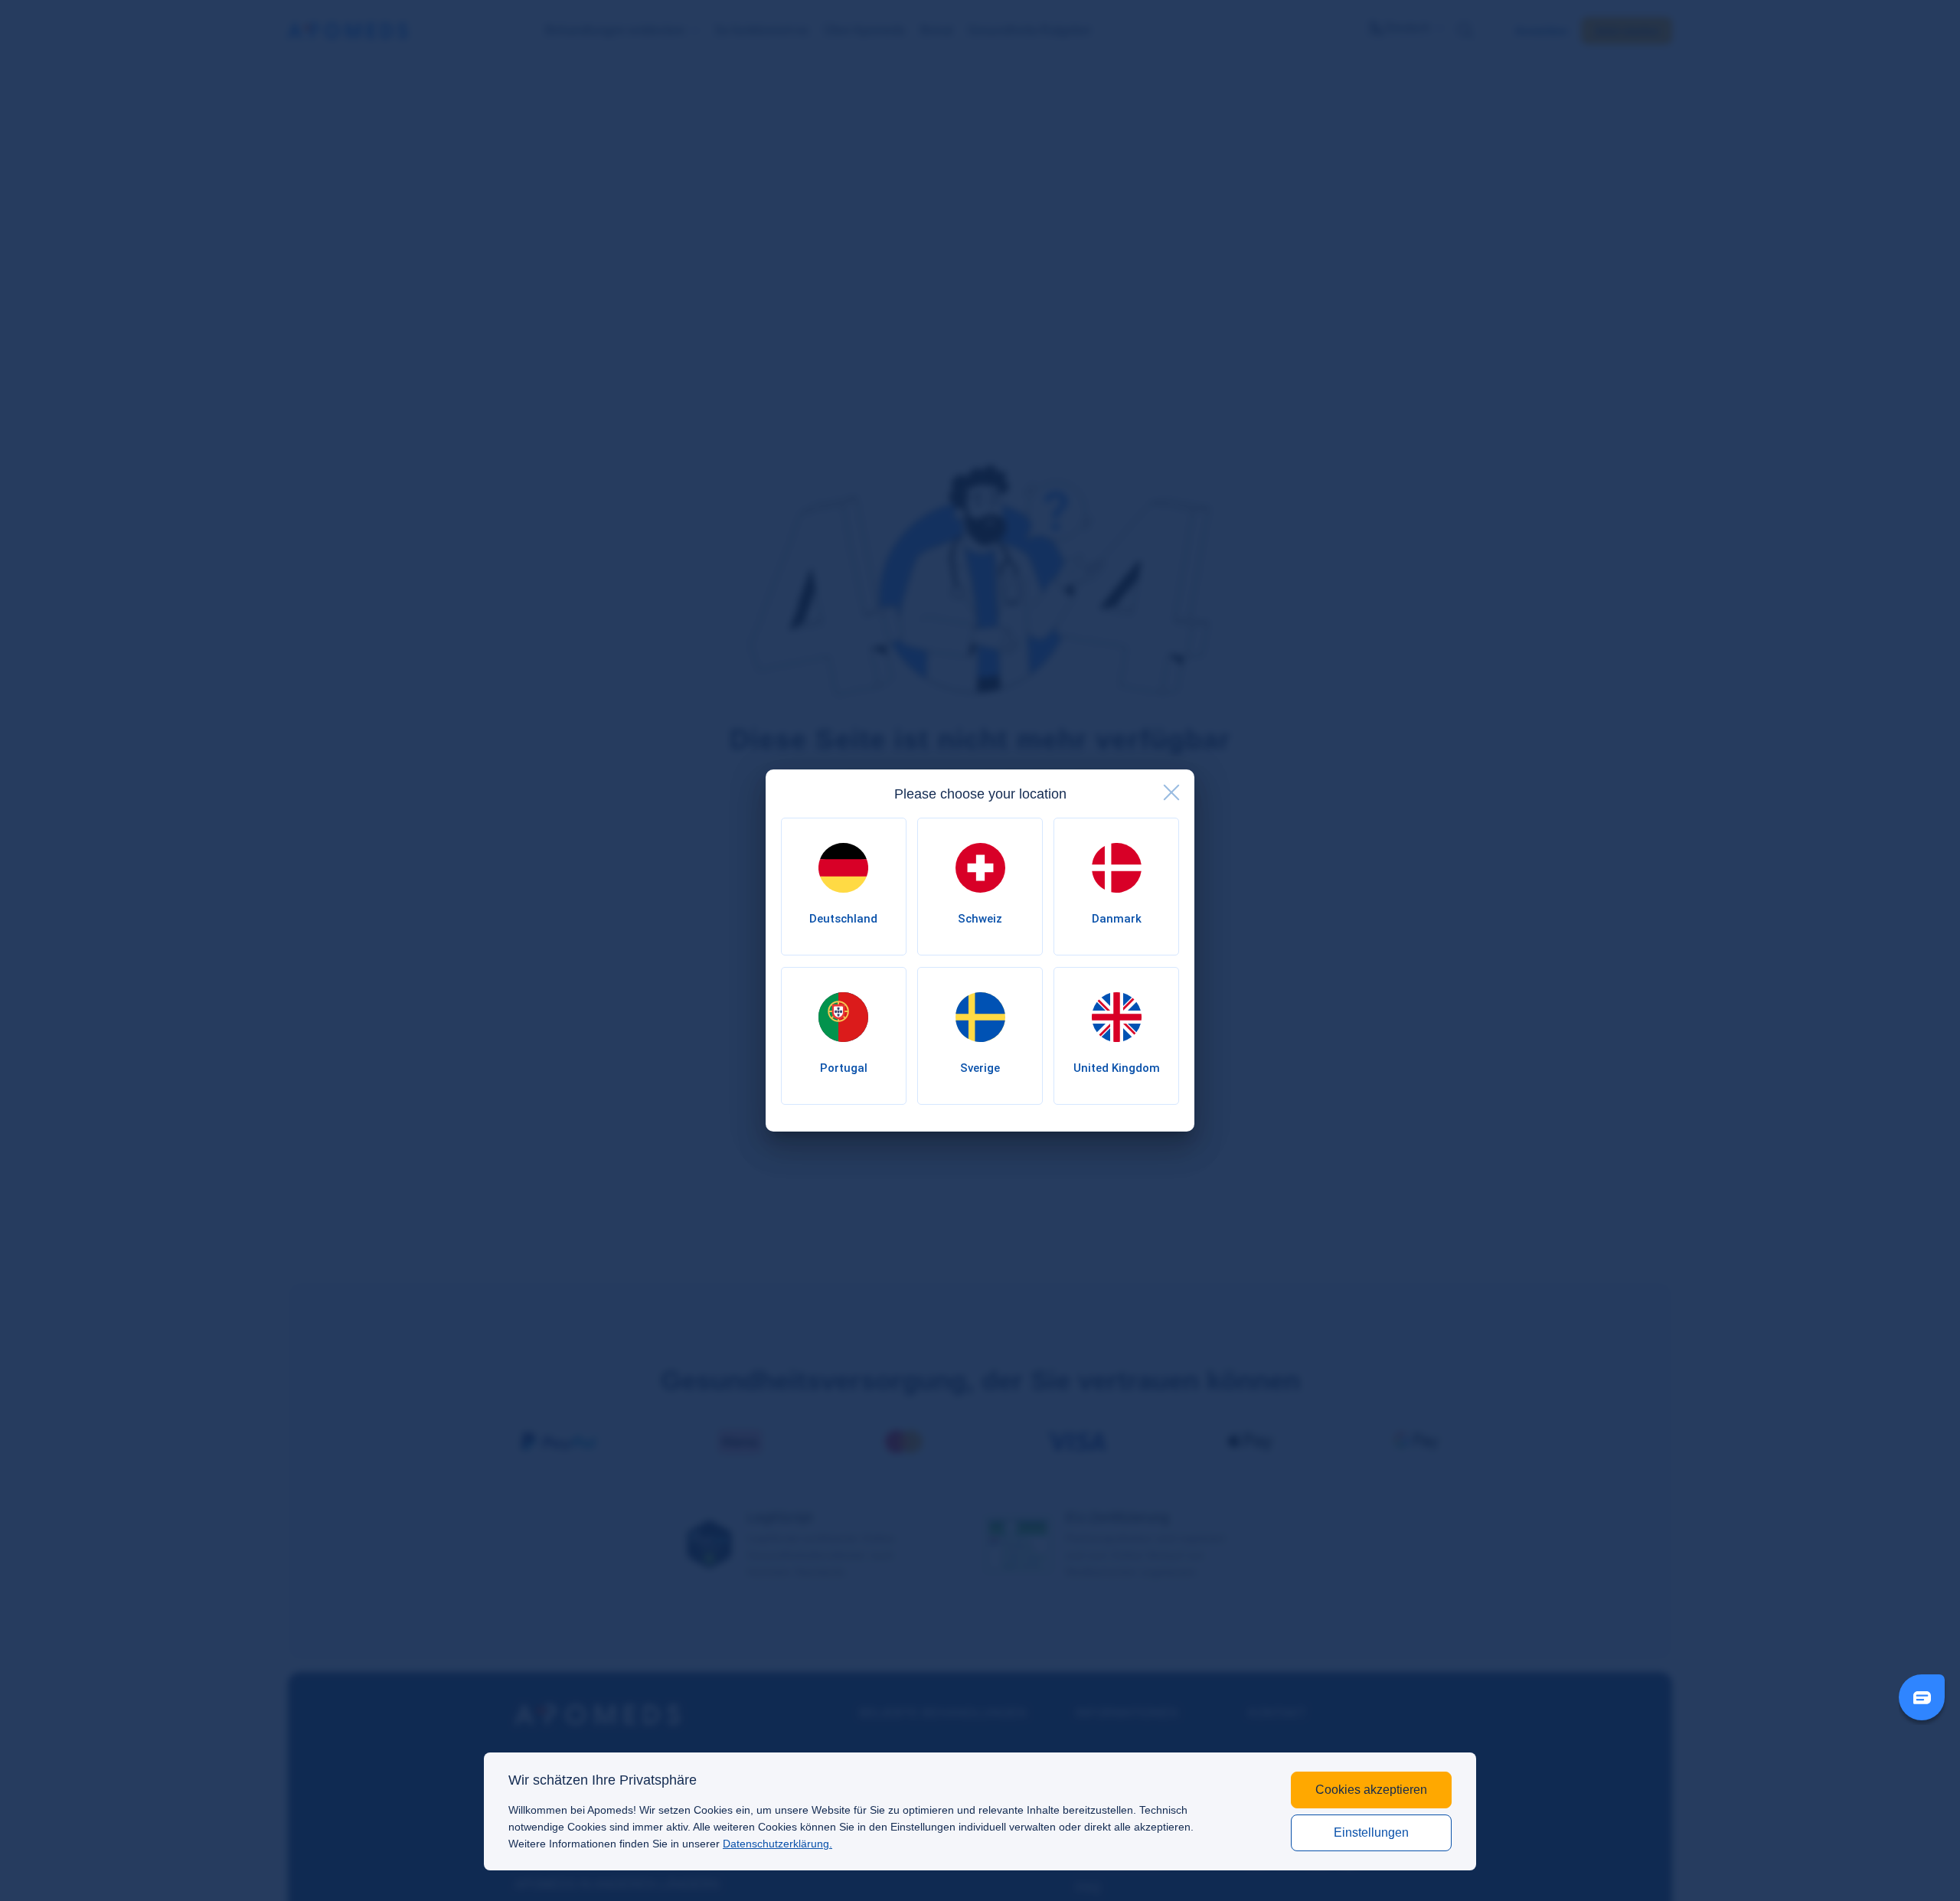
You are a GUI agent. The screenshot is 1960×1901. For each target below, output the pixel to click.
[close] (1171, 792)
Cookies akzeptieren (1371, 1790)
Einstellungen (1371, 1832)
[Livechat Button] (1922, 1697)
